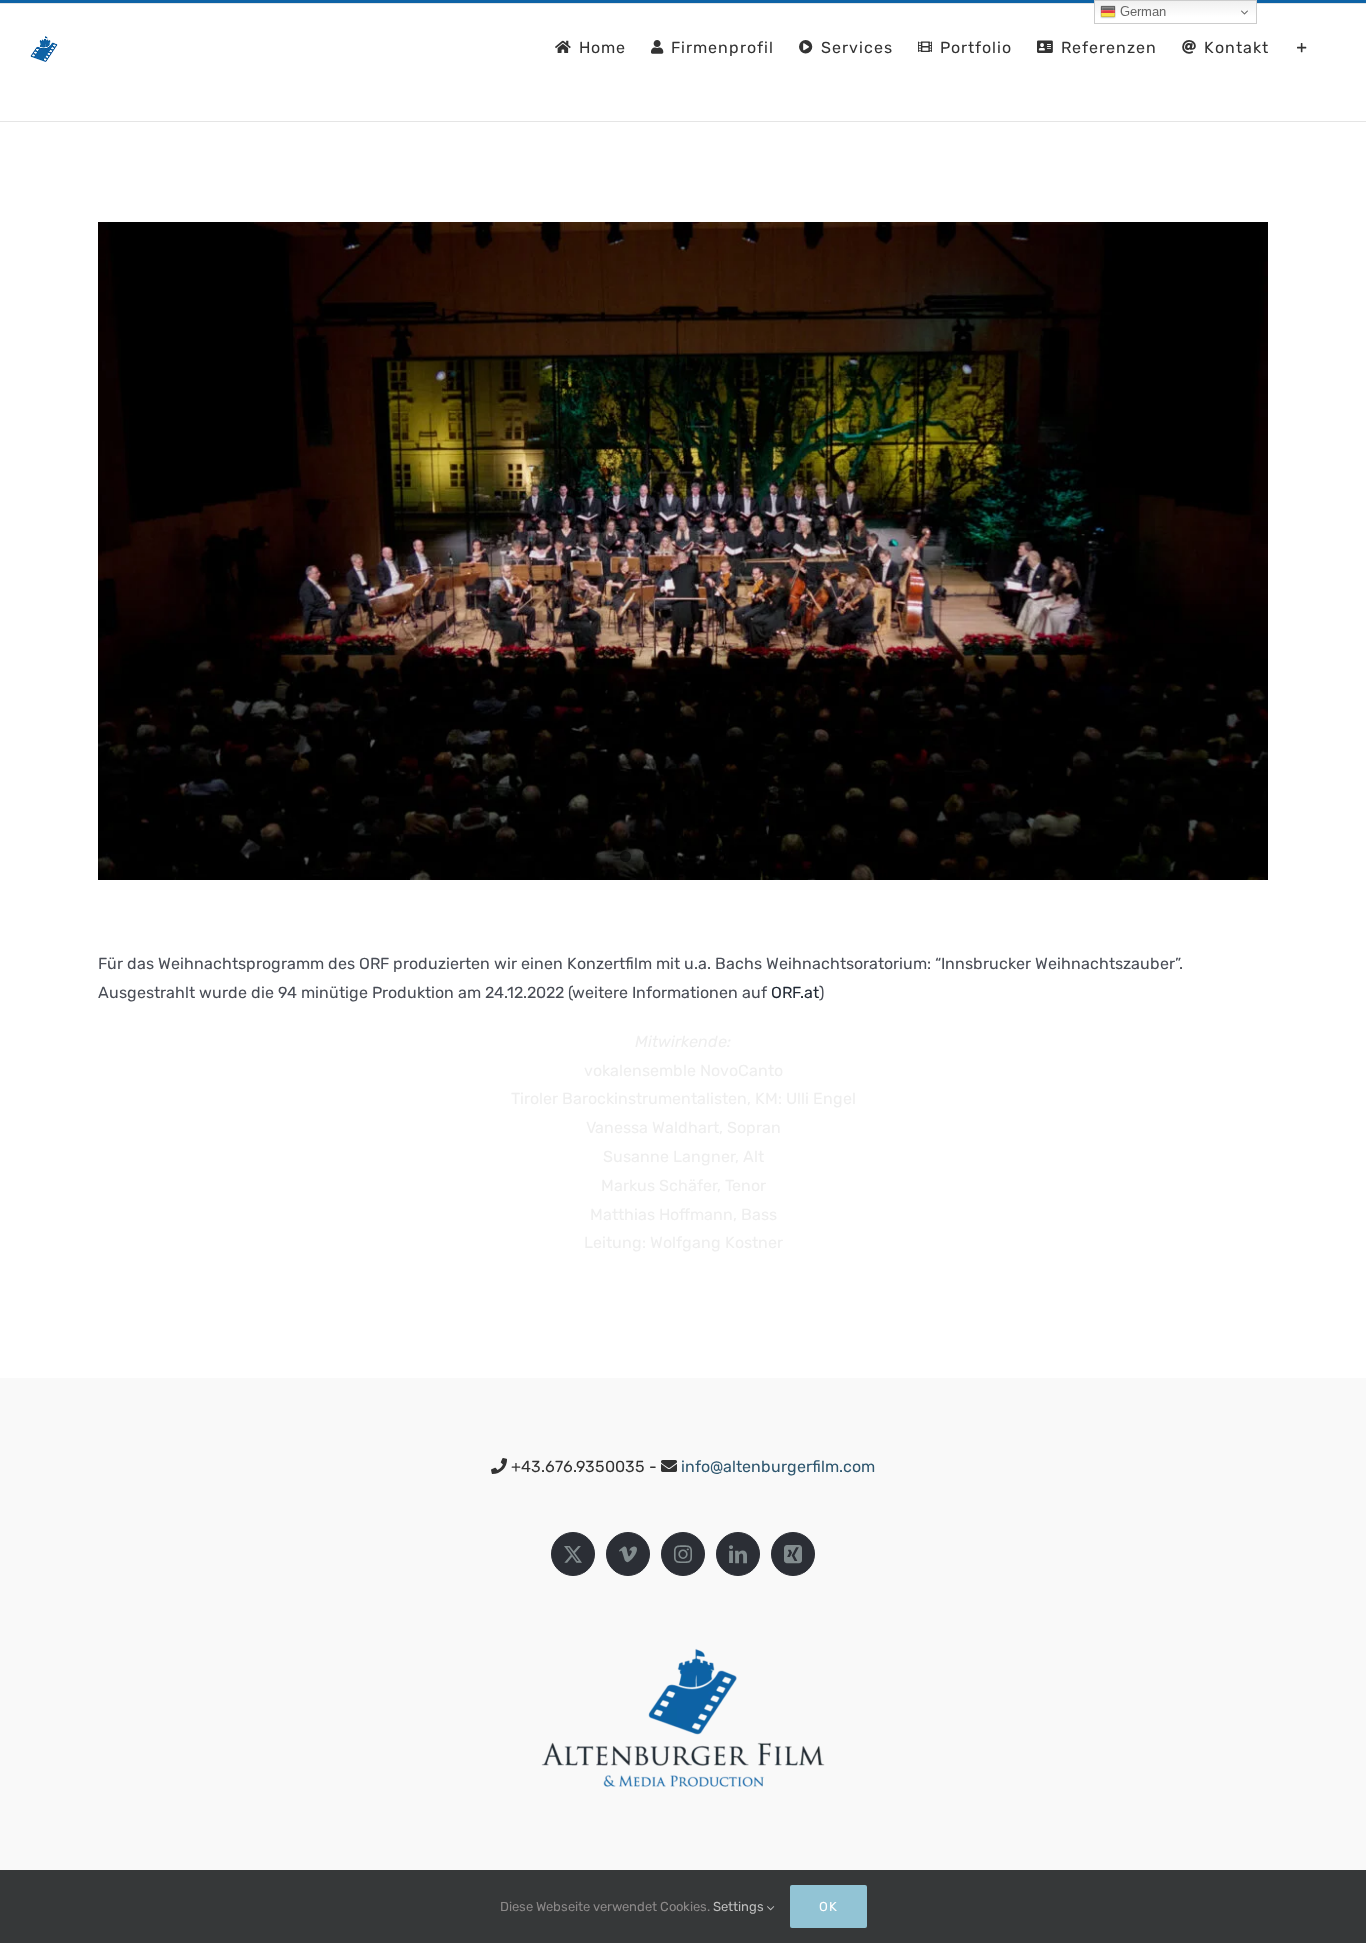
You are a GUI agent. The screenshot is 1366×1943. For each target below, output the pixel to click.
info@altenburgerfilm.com (778, 1466)
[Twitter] (573, 1554)
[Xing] (793, 1554)
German (1141, 11)
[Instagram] (683, 1554)
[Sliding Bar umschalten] (1302, 46)
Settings (740, 1906)
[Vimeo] (628, 1554)
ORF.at (795, 992)
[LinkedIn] (738, 1554)
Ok (828, 1906)
